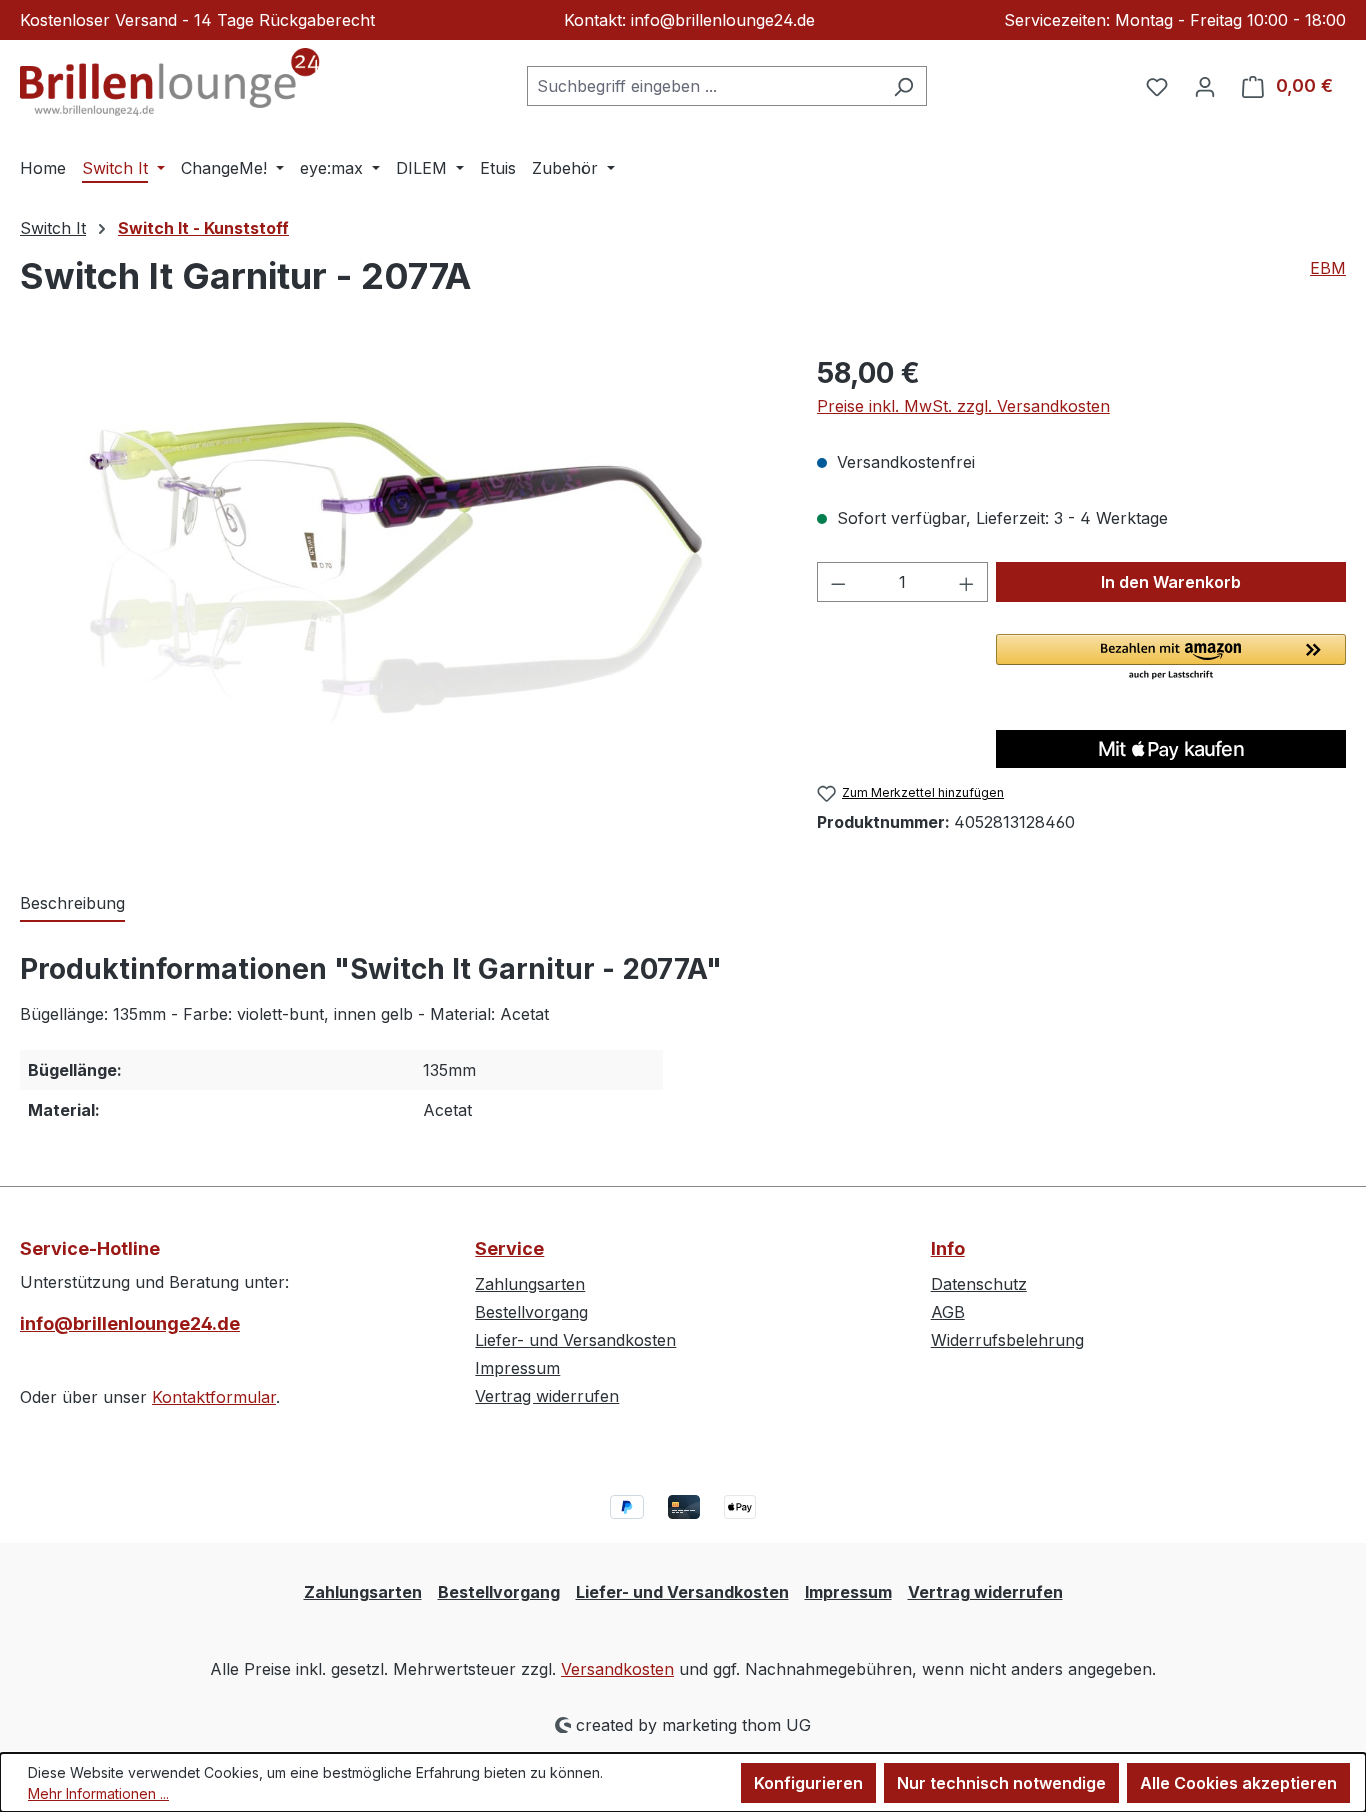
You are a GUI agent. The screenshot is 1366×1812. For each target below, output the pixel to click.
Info (948, 1248)
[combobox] (704, 86)
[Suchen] (903, 86)
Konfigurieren (808, 1783)
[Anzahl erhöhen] (967, 582)
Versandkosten (617, 1669)
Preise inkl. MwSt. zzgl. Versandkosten (963, 406)
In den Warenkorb (1171, 582)
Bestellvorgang (531, 1312)
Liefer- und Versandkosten (575, 1340)
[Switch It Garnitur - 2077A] (398, 567)
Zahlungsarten (530, 1284)
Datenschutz (979, 1284)
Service (509, 1248)
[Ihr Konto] (1205, 86)
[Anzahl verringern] (838, 582)
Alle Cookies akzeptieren (1238, 1783)
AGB (948, 1312)
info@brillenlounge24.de (130, 1323)
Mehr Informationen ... (98, 1793)
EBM (1328, 268)
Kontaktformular (214, 1397)
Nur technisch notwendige (1001, 1783)
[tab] (72, 904)
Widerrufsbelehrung (1007, 1340)
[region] (398, 567)
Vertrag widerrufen (547, 1396)
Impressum (517, 1368)
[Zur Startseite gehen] (170, 82)
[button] (1171, 658)
